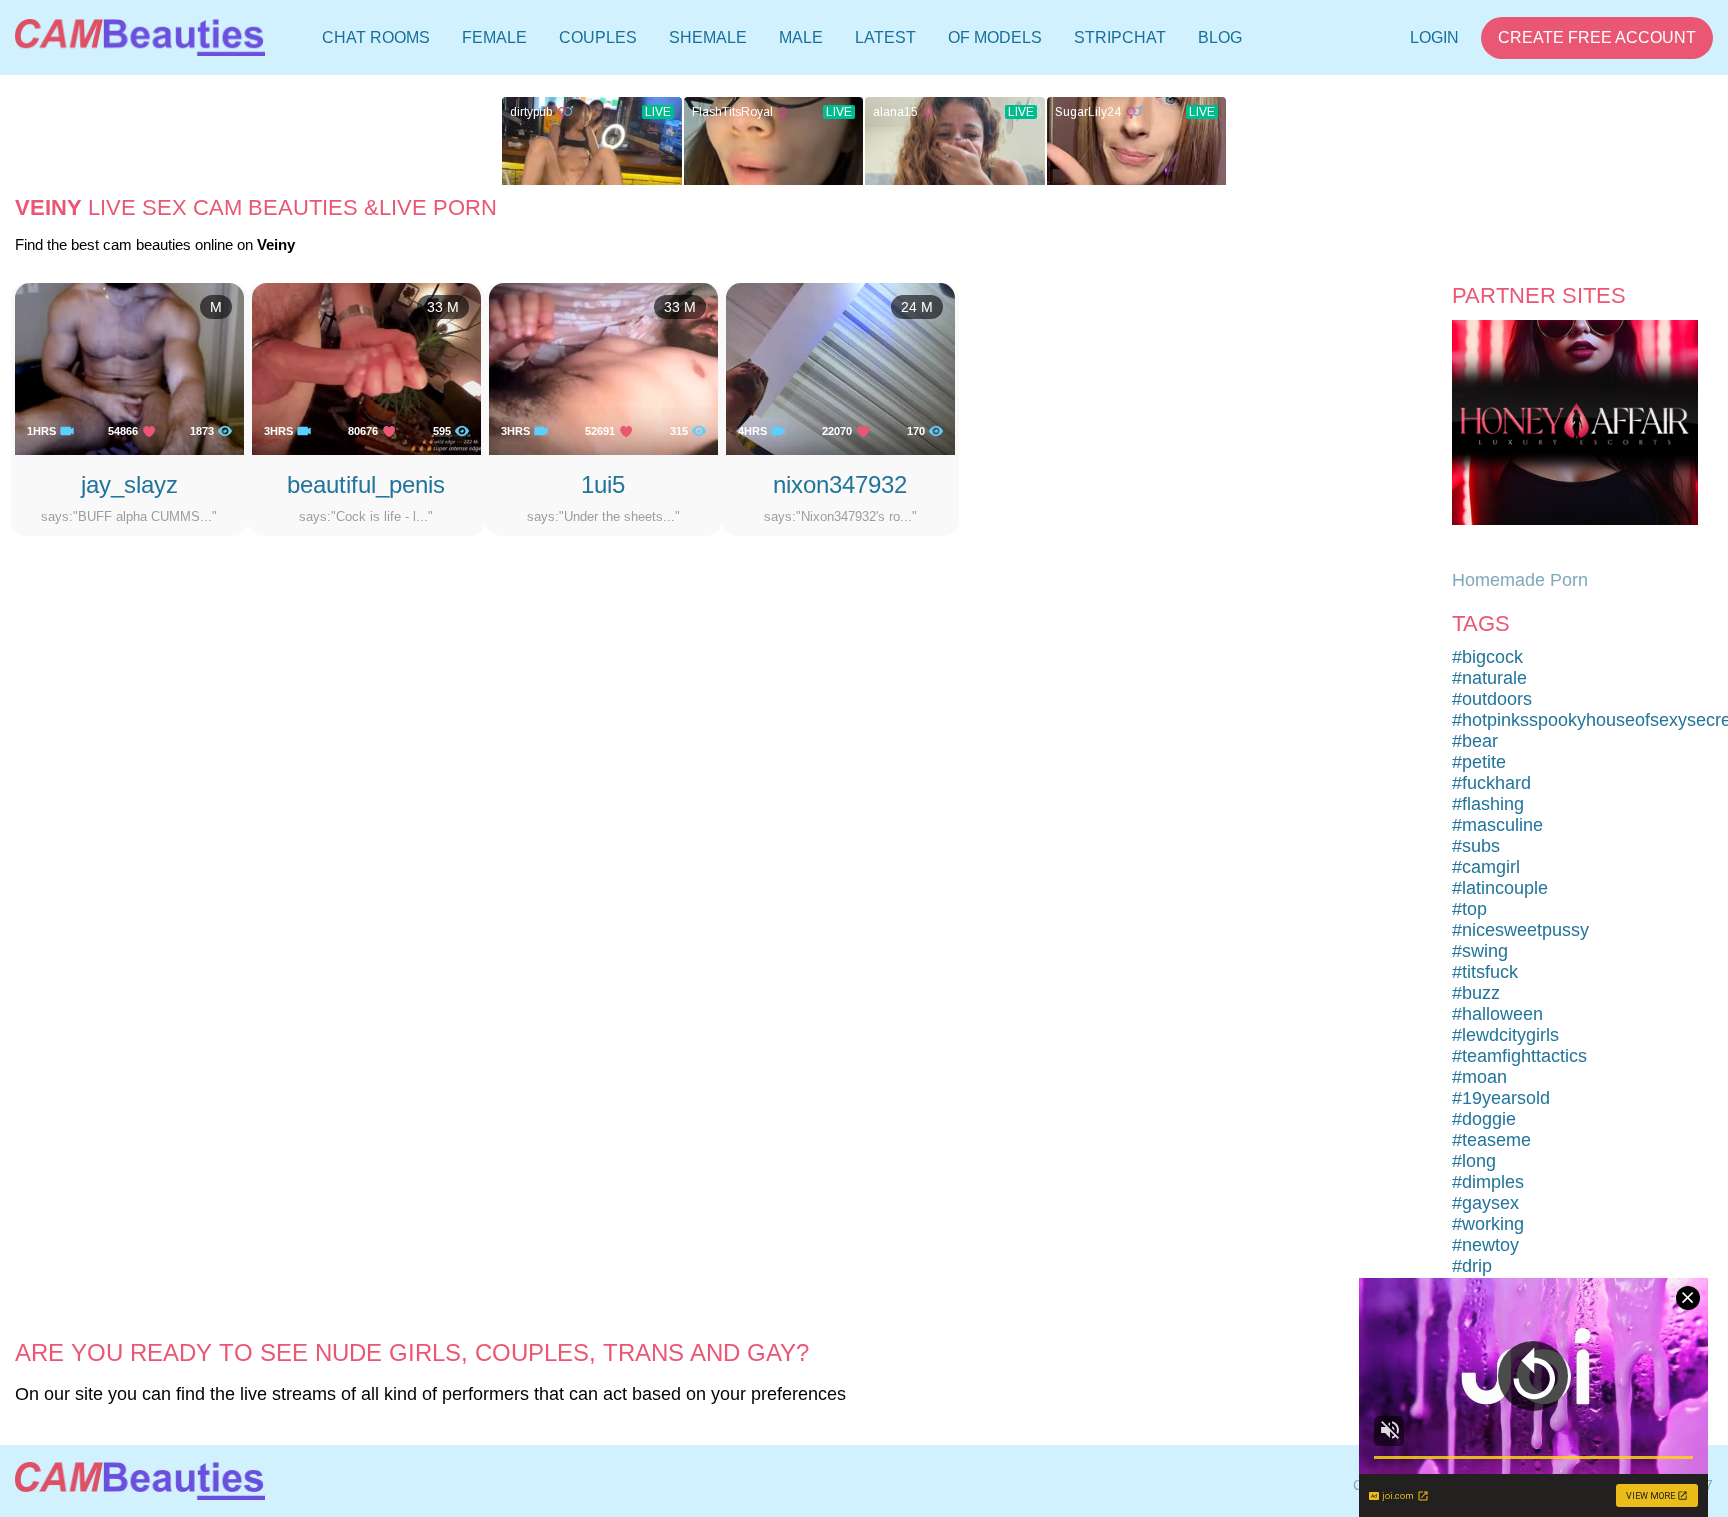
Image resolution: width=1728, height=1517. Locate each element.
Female (494, 37)
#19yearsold (1501, 1098)
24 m (917, 307)
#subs (1476, 846)
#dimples (1488, 1182)
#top (1469, 909)
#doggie (1484, 1119)
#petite (1479, 762)
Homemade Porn (1520, 580)
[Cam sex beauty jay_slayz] (129, 368)
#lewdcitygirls (1505, 1035)
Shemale (708, 37)
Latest (885, 37)
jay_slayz (129, 484)
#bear (1475, 741)
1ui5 (603, 484)
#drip (1472, 1266)
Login (1434, 37)
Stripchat (1120, 37)
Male (801, 37)
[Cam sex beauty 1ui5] (603, 368)
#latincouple (1500, 888)
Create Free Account (1597, 37)
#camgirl (1486, 867)
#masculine (1497, 825)
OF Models (995, 37)
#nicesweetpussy (1520, 930)
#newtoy (1485, 1245)
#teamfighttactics (1519, 1056)
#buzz (1476, 993)
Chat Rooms (375, 42)
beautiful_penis (366, 484)
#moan (1479, 1077)
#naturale (1489, 678)
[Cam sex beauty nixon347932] (840, 368)
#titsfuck (1485, 972)
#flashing (1488, 804)
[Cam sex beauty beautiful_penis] (366, 368)
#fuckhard (1491, 783)
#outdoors (1492, 699)
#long (1474, 1161)
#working (1488, 1224)
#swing (1480, 951)
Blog (1220, 37)
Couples (598, 37)
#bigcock (1487, 657)
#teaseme (1491, 1140)
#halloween (1497, 1014)
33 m (443, 307)
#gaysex (1485, 1203)
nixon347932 (840, 484)
